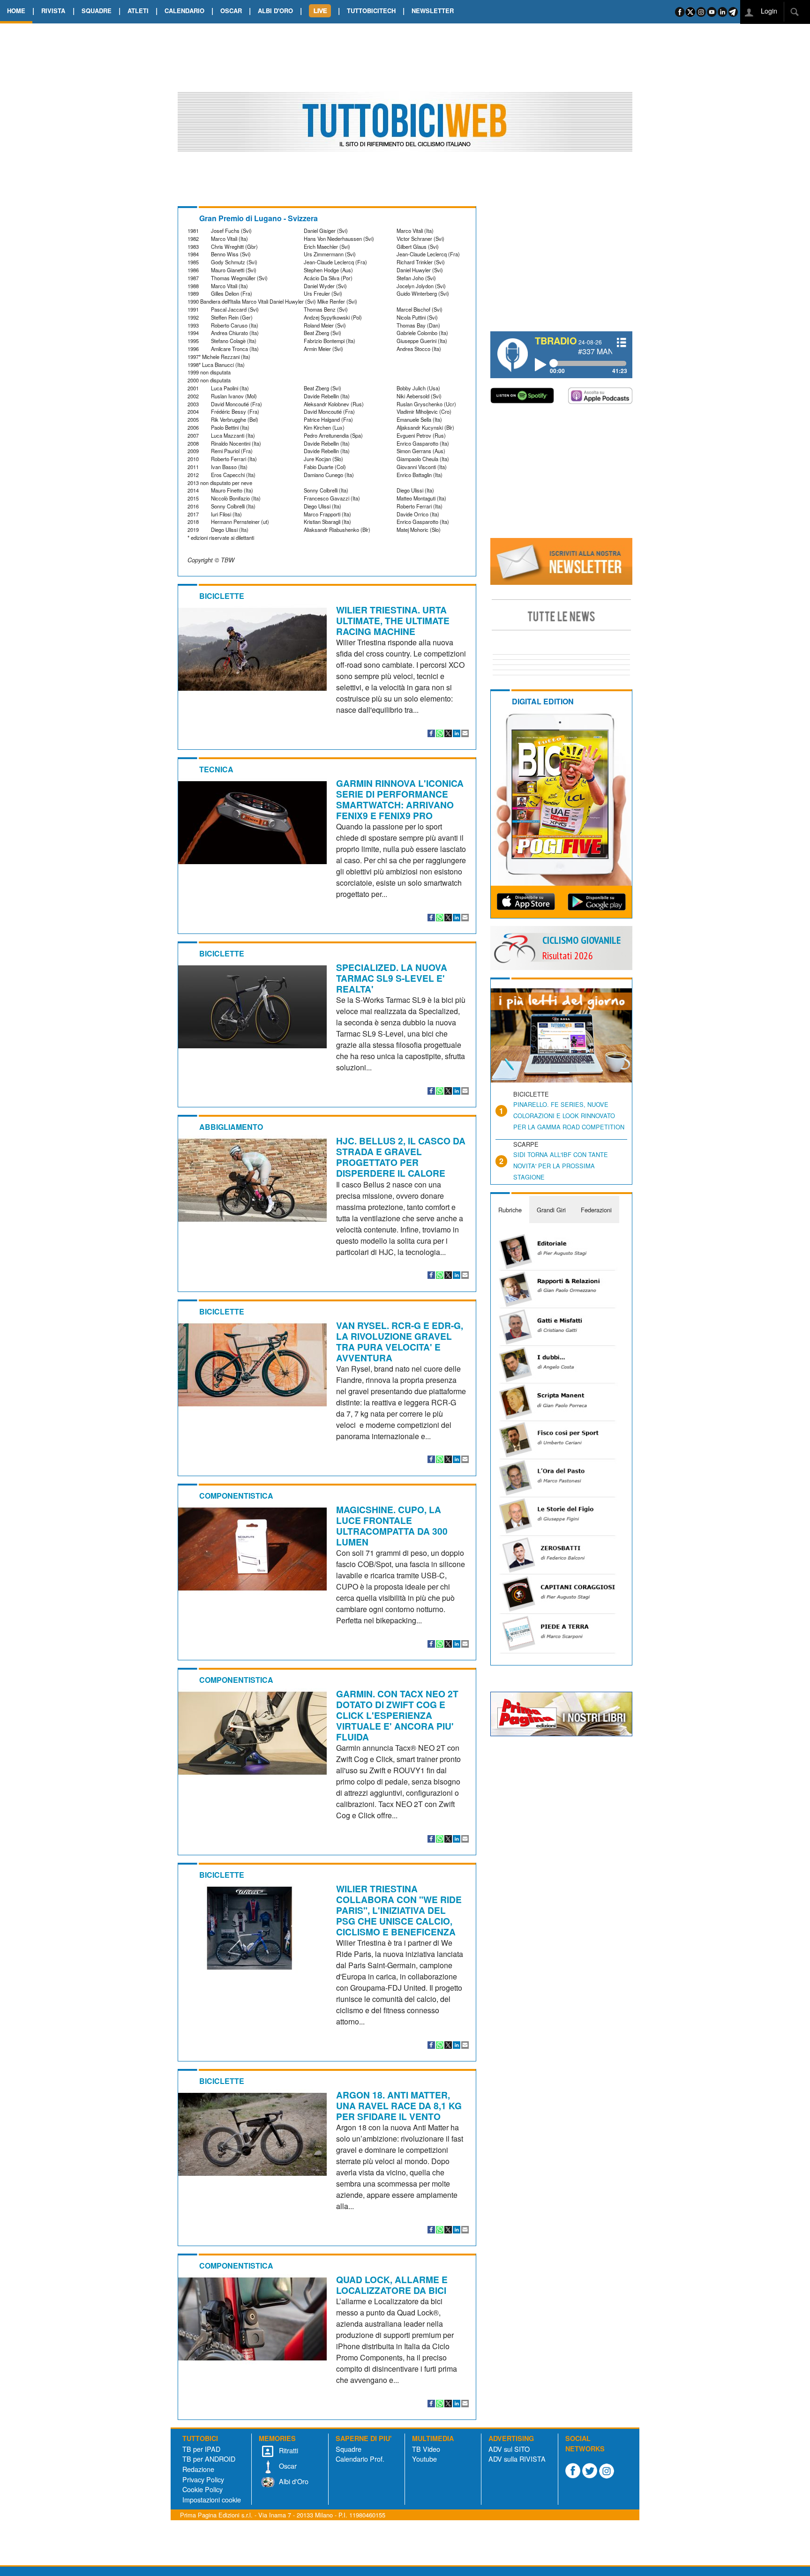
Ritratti (288, 2450)
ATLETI (138, 11)
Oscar (287, 2466)
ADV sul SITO (509, 2449)
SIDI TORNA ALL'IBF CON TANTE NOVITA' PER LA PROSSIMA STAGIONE (561, 1166)
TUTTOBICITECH (371, 11)
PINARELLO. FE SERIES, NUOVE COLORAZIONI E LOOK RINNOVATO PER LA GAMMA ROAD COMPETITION (569, 1116)
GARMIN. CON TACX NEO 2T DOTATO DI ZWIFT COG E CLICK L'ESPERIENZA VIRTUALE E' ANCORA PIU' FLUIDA (397, 1715)
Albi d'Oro (293, 2481)
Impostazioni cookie (212, 2499)
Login (768, 11)
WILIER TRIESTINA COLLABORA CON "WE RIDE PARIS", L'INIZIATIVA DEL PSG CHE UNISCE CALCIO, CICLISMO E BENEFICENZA (399, 1910)
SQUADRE (97, 11)
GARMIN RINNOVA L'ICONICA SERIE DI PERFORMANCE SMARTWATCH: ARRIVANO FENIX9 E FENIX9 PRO (400, 799)
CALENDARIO (184, 11)
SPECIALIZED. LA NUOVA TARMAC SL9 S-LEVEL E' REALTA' (392, 978)
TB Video (426, 2449)
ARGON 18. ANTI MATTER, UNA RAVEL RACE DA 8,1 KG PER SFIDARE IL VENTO (399, 2106)
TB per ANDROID (209, 2459)
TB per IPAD (201, 2449)
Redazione (198, 2469)
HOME (16, 11)
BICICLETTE (222, 596)
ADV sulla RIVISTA (517, 2459)
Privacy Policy (203, 2479)
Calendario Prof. (360, 2459)
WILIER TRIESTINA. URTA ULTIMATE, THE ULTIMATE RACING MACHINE (393, 620)
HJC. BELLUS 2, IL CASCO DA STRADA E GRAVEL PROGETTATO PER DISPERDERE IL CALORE (401, 1157)
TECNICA (216, 769)
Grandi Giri (551, 1210)
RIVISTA (53, 11)
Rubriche (510, 1210)
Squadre (349, 2449)
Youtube (424, 2459)
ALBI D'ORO (275, 11)
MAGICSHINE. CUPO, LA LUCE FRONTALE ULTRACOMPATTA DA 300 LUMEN (392, 1526)
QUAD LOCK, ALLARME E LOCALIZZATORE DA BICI (392, 2285)
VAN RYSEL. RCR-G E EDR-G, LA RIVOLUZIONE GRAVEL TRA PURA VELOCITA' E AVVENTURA (400, 1341)
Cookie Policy (202, 2489)
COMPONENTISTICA (236, 1496)
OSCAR (231, 11)
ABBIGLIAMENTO (231, 1127)
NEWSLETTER (433, 11)
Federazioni (596, 1210)
